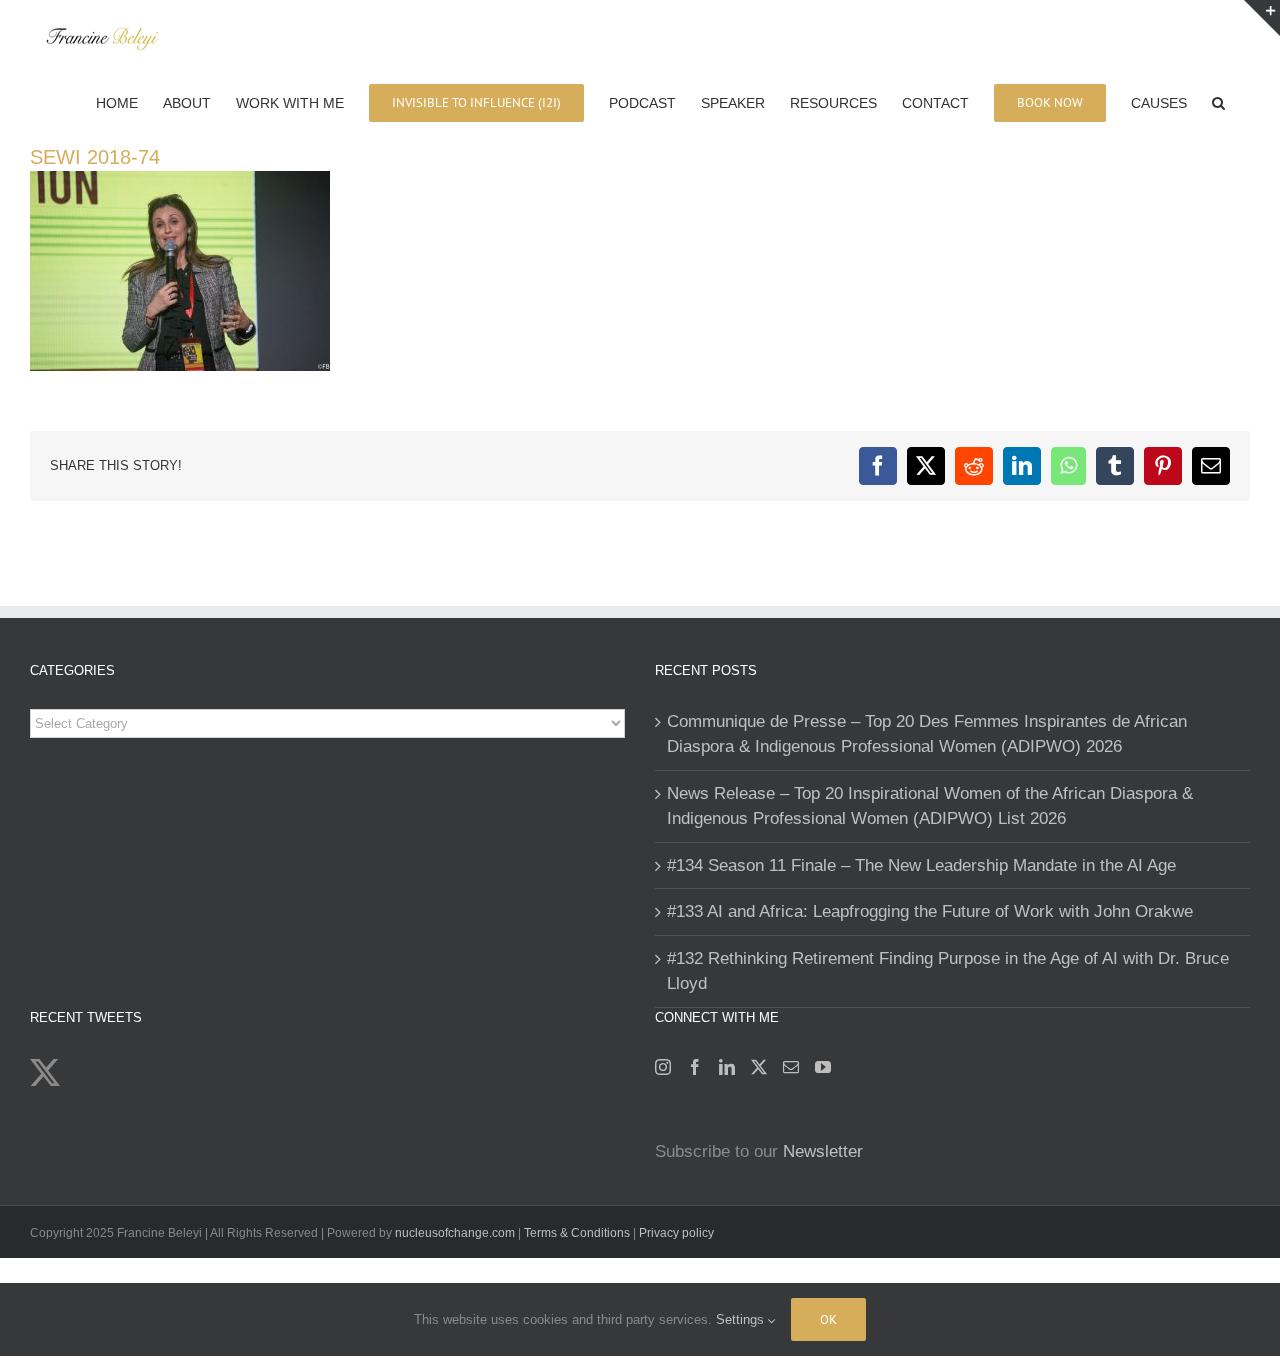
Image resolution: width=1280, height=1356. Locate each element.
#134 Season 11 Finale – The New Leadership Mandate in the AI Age (921, 865)
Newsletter (823, 1151)
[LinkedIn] (727, 1067)
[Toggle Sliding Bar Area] (1262, 18)
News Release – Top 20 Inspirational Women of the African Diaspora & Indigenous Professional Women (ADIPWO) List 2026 (930, 806)
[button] (1218, 101)
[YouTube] (823, 1067)
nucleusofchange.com (455, 1233)
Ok (828, 1319)
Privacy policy (676, 1233)
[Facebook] (695, 1067)
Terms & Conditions (578, 1233)
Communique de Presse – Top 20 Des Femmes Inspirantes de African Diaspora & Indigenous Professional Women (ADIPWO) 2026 (927, 734)
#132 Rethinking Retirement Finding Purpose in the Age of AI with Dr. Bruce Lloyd (948, 971)
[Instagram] (663, 1067)
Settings (742, 1319)
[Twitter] (759, 1067)
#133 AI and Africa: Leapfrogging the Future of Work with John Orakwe (930, 911)
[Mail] (791, 1067)
